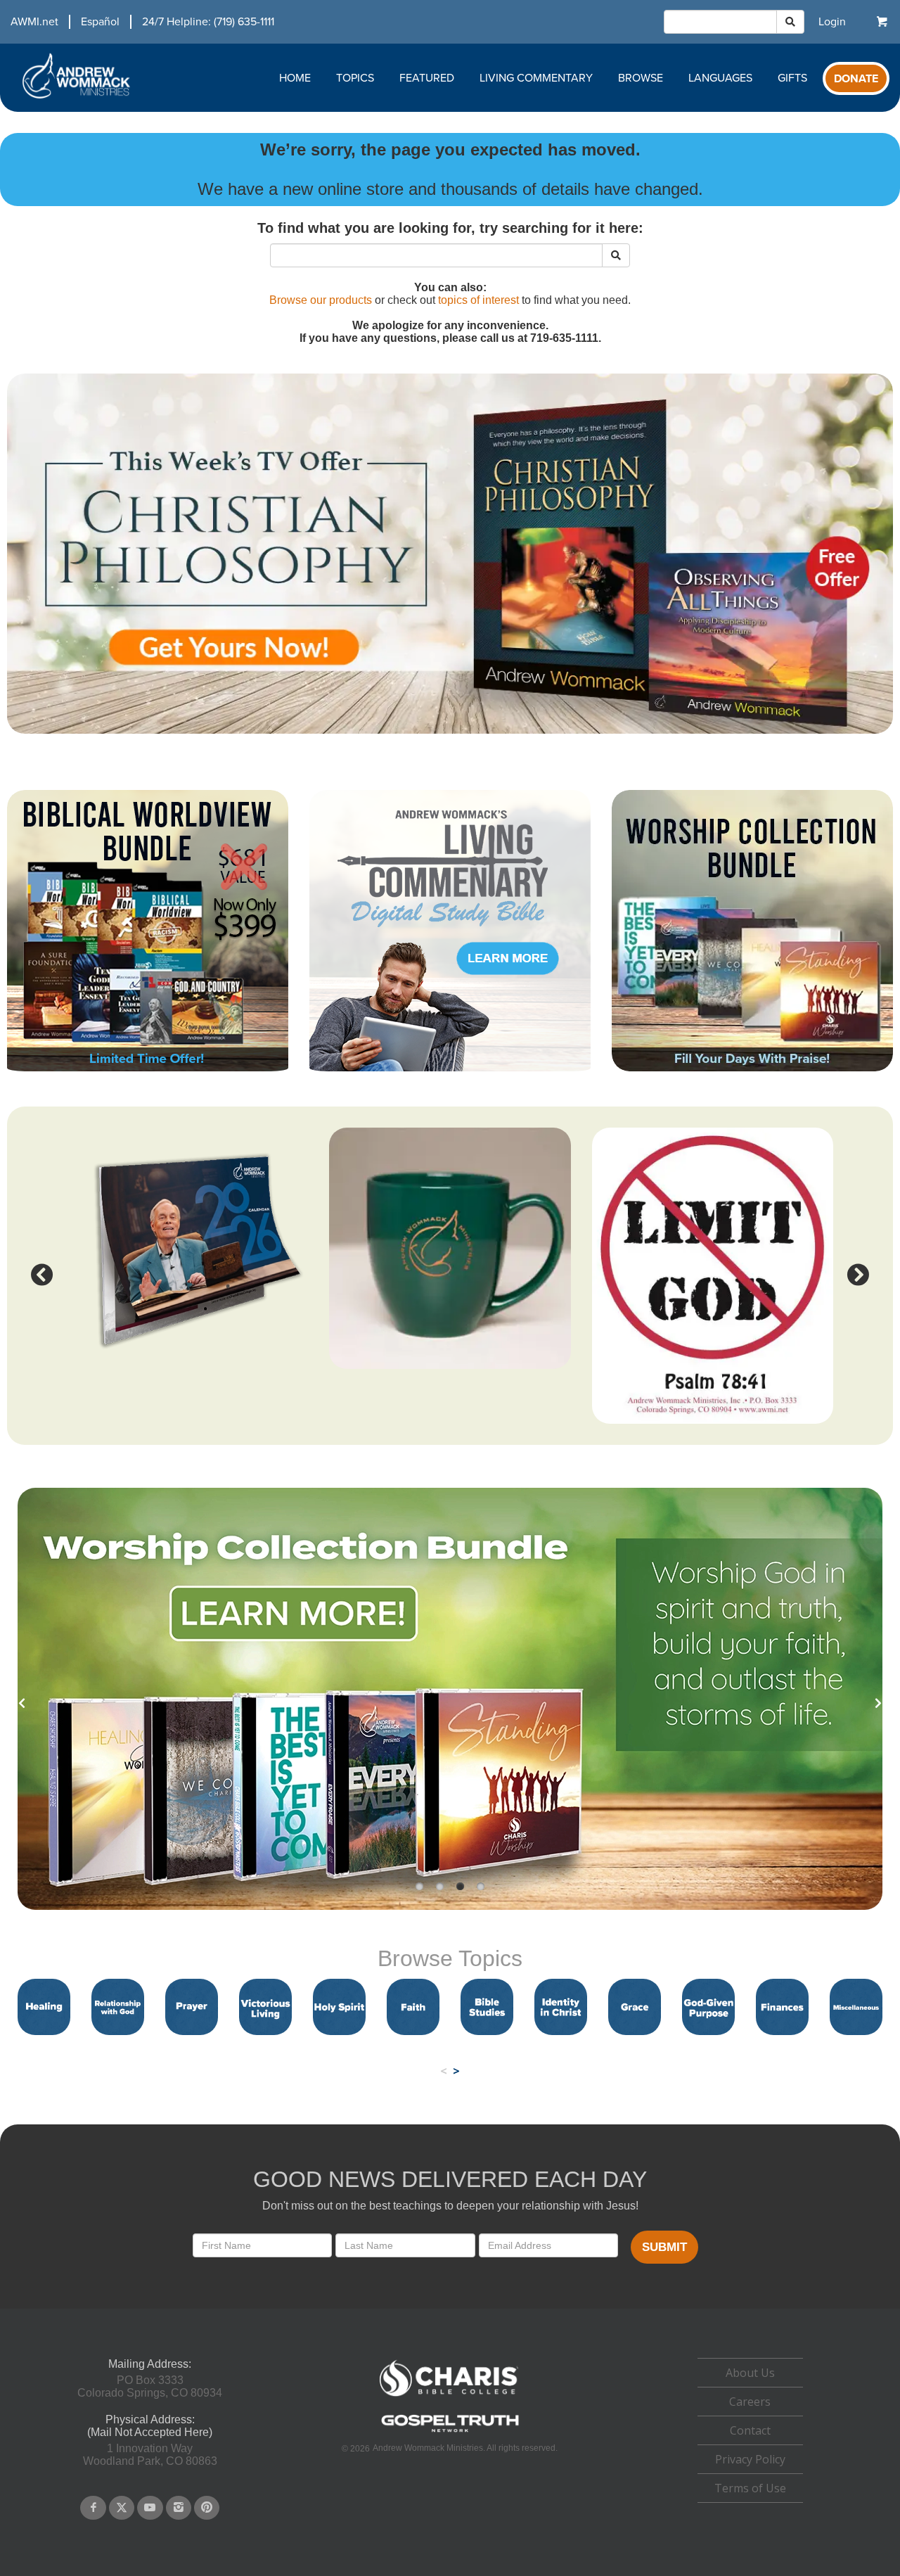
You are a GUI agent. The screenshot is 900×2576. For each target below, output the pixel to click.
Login (832, 22)
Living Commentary (536, 78)
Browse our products (321, 300)
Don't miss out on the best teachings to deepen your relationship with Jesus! (450, 2206)
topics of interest (478, 300)
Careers (750, 2402)
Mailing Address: (150, 2364)
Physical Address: (150, 2419)
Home (295, 78)
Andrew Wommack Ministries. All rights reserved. (465, 2448)
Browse (641, 78)
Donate (856, 79)
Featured (427, 78)
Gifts (792, 78)
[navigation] (137, 22)
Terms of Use (750, 2488)
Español (100, 22)
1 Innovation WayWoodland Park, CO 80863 (150, 2455)
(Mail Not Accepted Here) (150, 2432)
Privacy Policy (750, 2459)
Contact (750, 2430)
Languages (720, 78)
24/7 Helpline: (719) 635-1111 (208, 22)
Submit (664, 2247)
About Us (750, 2373)
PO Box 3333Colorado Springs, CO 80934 (150, 2386)
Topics (355, 78)
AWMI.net (34, 22)
